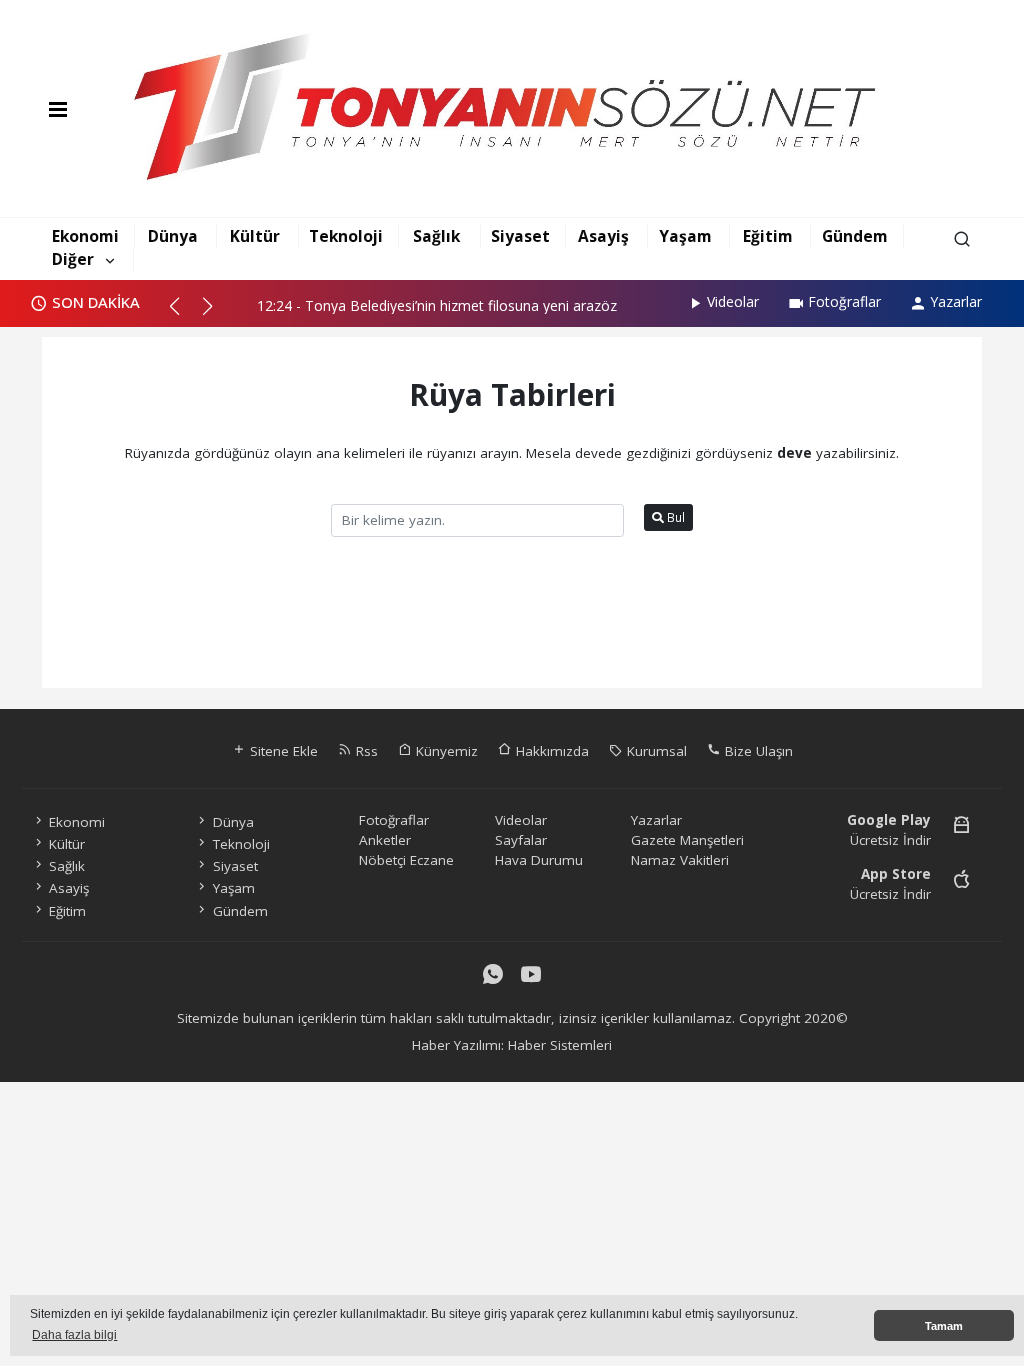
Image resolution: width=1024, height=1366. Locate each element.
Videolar (733, 301)
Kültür (255, 236)
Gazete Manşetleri (687, 840)
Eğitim (768, 236)
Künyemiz (445, 751)
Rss (365, 751)
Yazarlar (956, 301)
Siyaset (520, 236)
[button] (183, 314)
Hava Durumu (539, 860)
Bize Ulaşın (757, 751)
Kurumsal (655, 751)
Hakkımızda (550, 751)
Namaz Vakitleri (680, 860)
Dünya (173, 236)
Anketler (385, 840)
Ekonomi (85, 236)
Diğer (73, 259)
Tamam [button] (944, 1326)
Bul (674, 517)
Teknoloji (346, 236)
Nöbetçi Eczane (406, 860)
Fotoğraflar (844, 301)
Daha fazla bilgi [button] (74, 1335)
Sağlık (436, 236)
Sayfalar (521, 840)
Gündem (855, 236)
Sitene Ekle (282, 751)
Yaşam (685, 236)
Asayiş (603, 236)
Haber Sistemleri (560, 1045)
